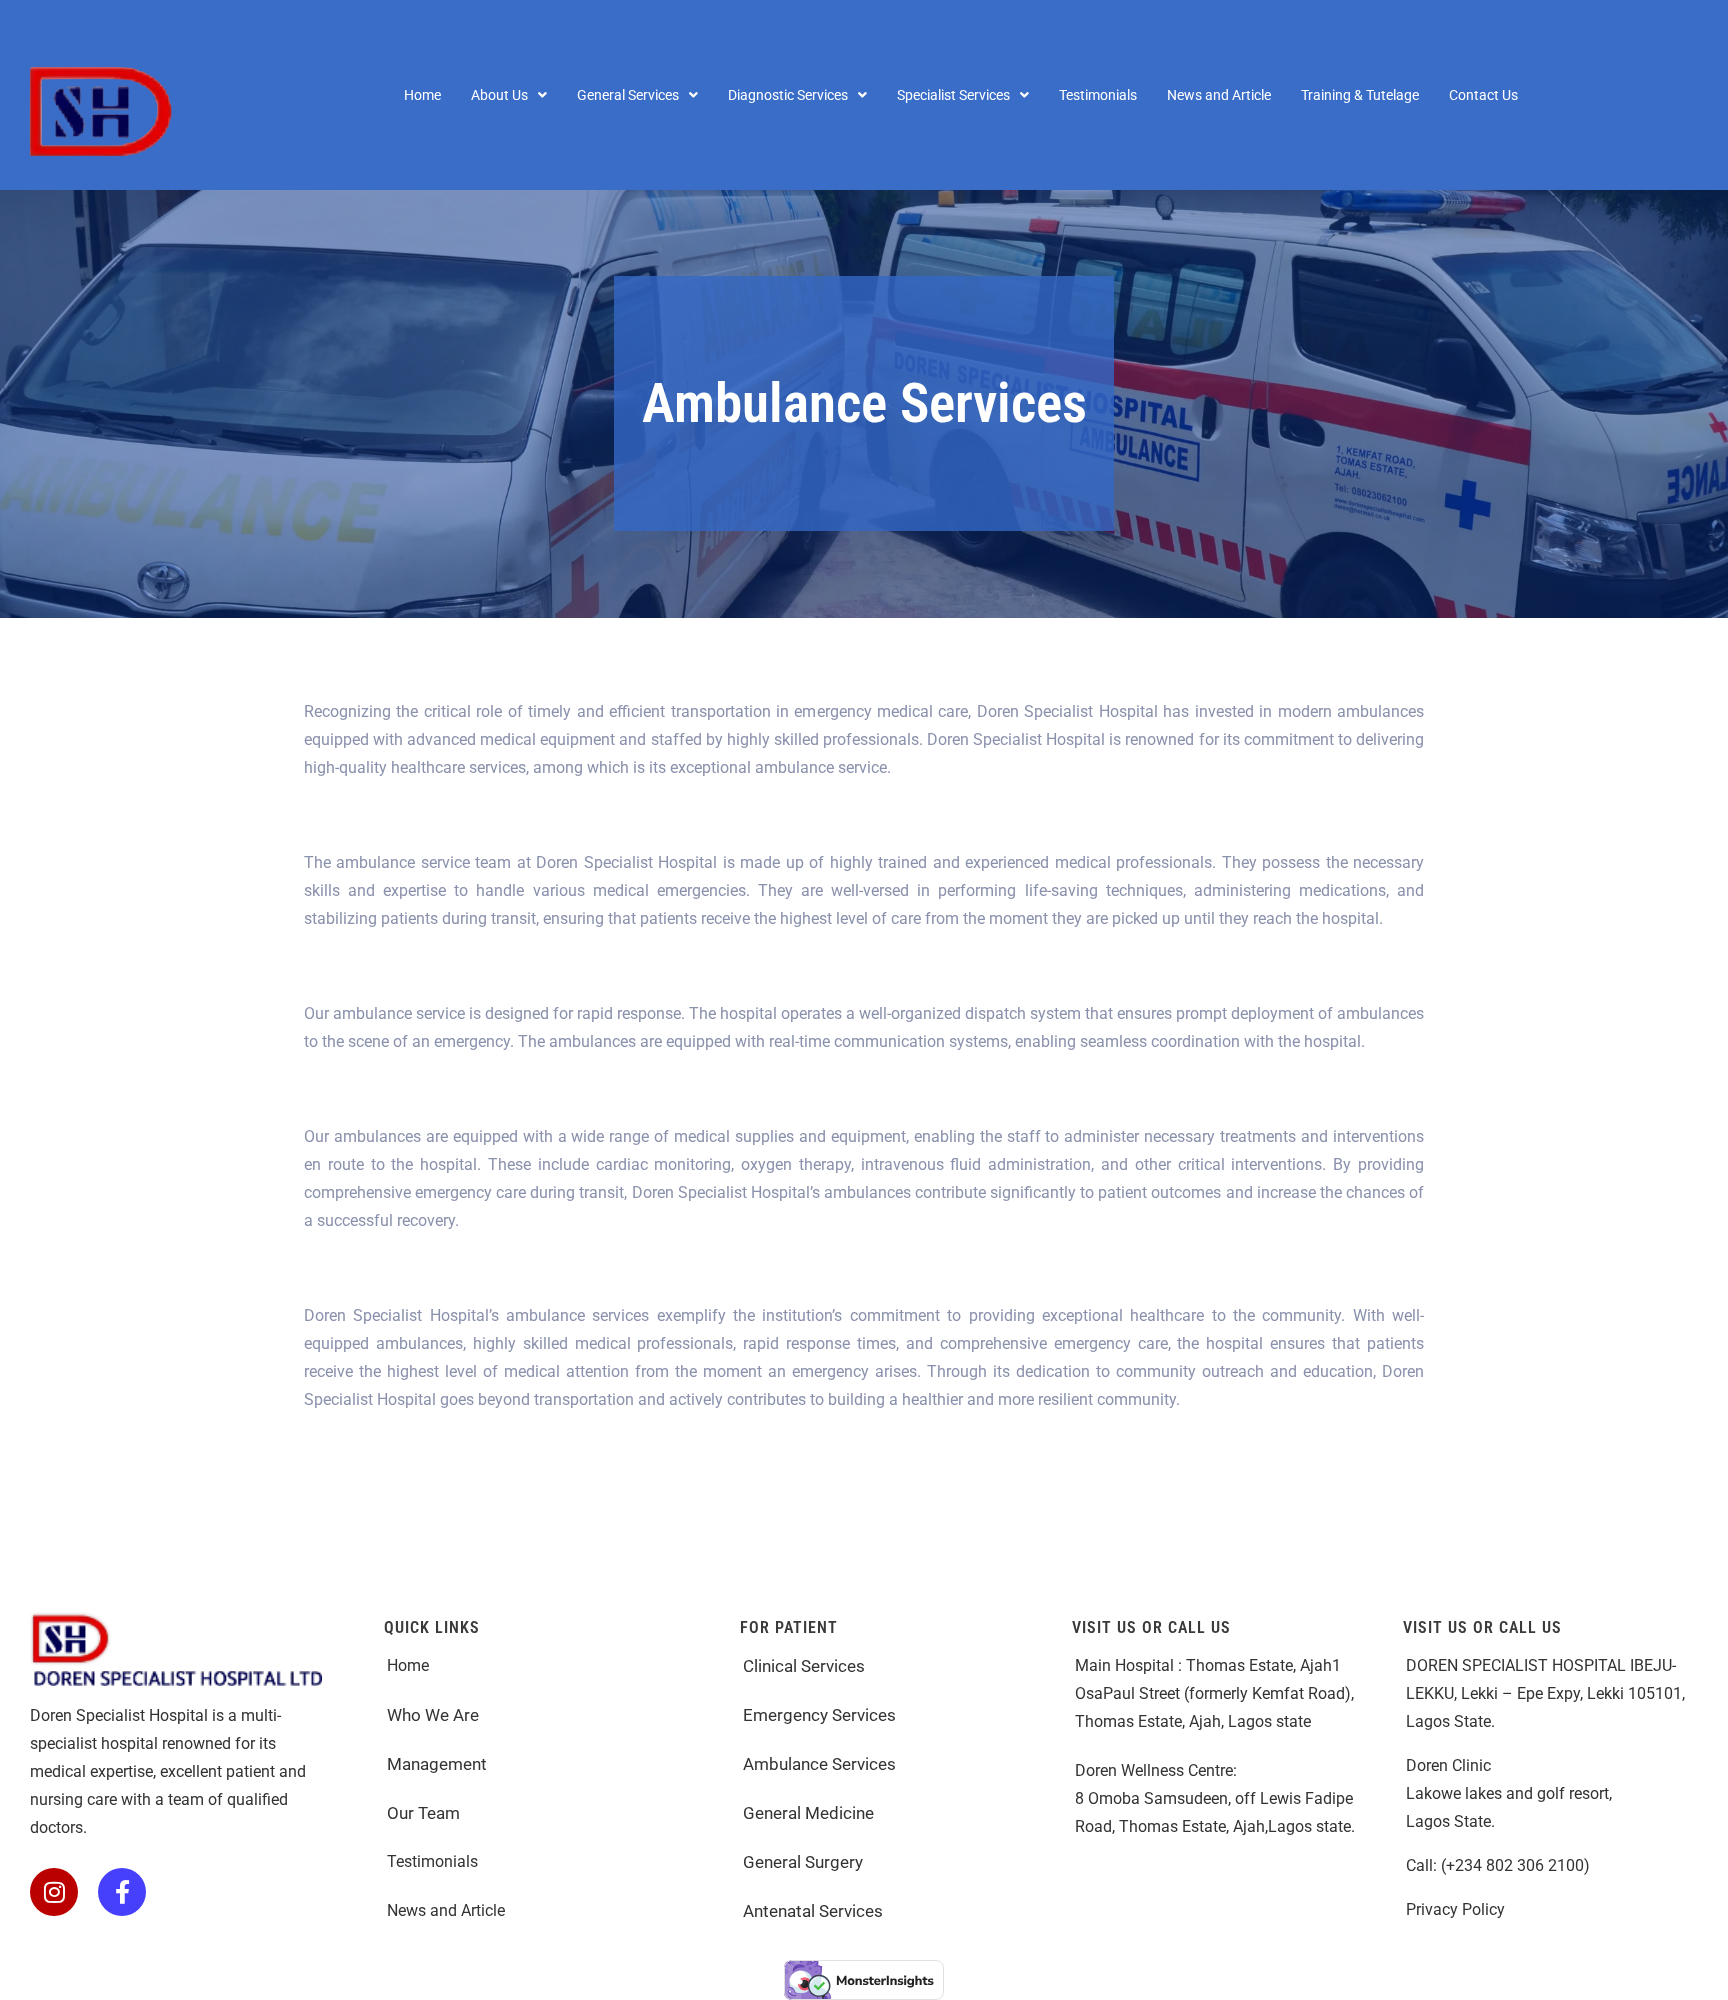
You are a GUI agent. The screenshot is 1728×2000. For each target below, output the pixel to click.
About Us (499, 95)
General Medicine (808, 1813)
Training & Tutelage (1360, 95)
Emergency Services (821, 1715)
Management (437, 1764)
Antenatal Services (815, 1911)
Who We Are (433, 1715)
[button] (509, 95)
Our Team (425, 1813)
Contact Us (1483, 95)
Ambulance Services (821, 1764)
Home (422, 95)
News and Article (1219, 95)
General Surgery (803, 1862)
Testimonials (1098, 95)
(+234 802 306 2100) (1515, 1865)
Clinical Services (804, 1666)
